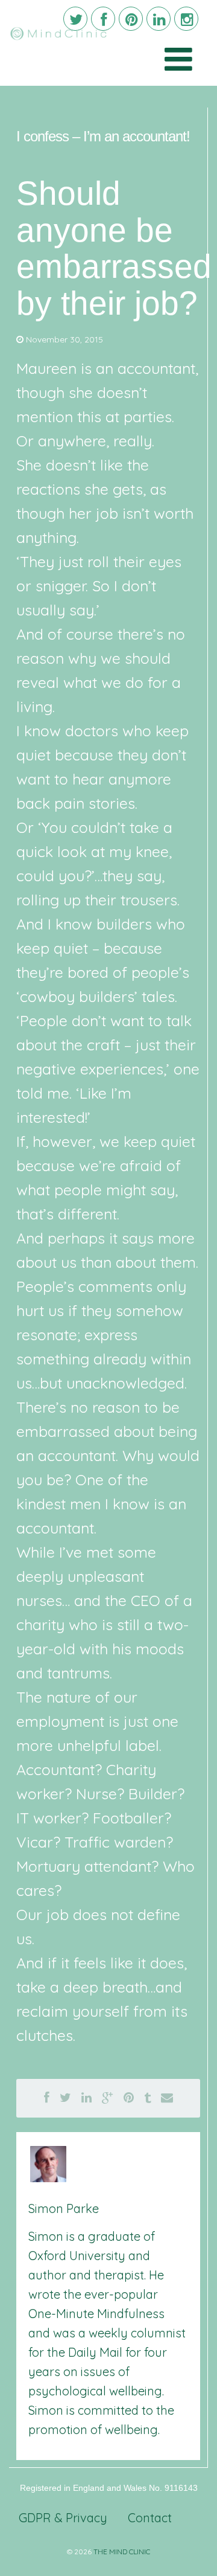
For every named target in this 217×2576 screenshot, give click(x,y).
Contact (150, 2518)
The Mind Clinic (122, 2552)
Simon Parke (64, 2208)
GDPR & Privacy (63, 2518)
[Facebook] (103, 19)
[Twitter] (75, 19)
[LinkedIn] (159, 19)
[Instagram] (186, 19)
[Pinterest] (131, 19)
